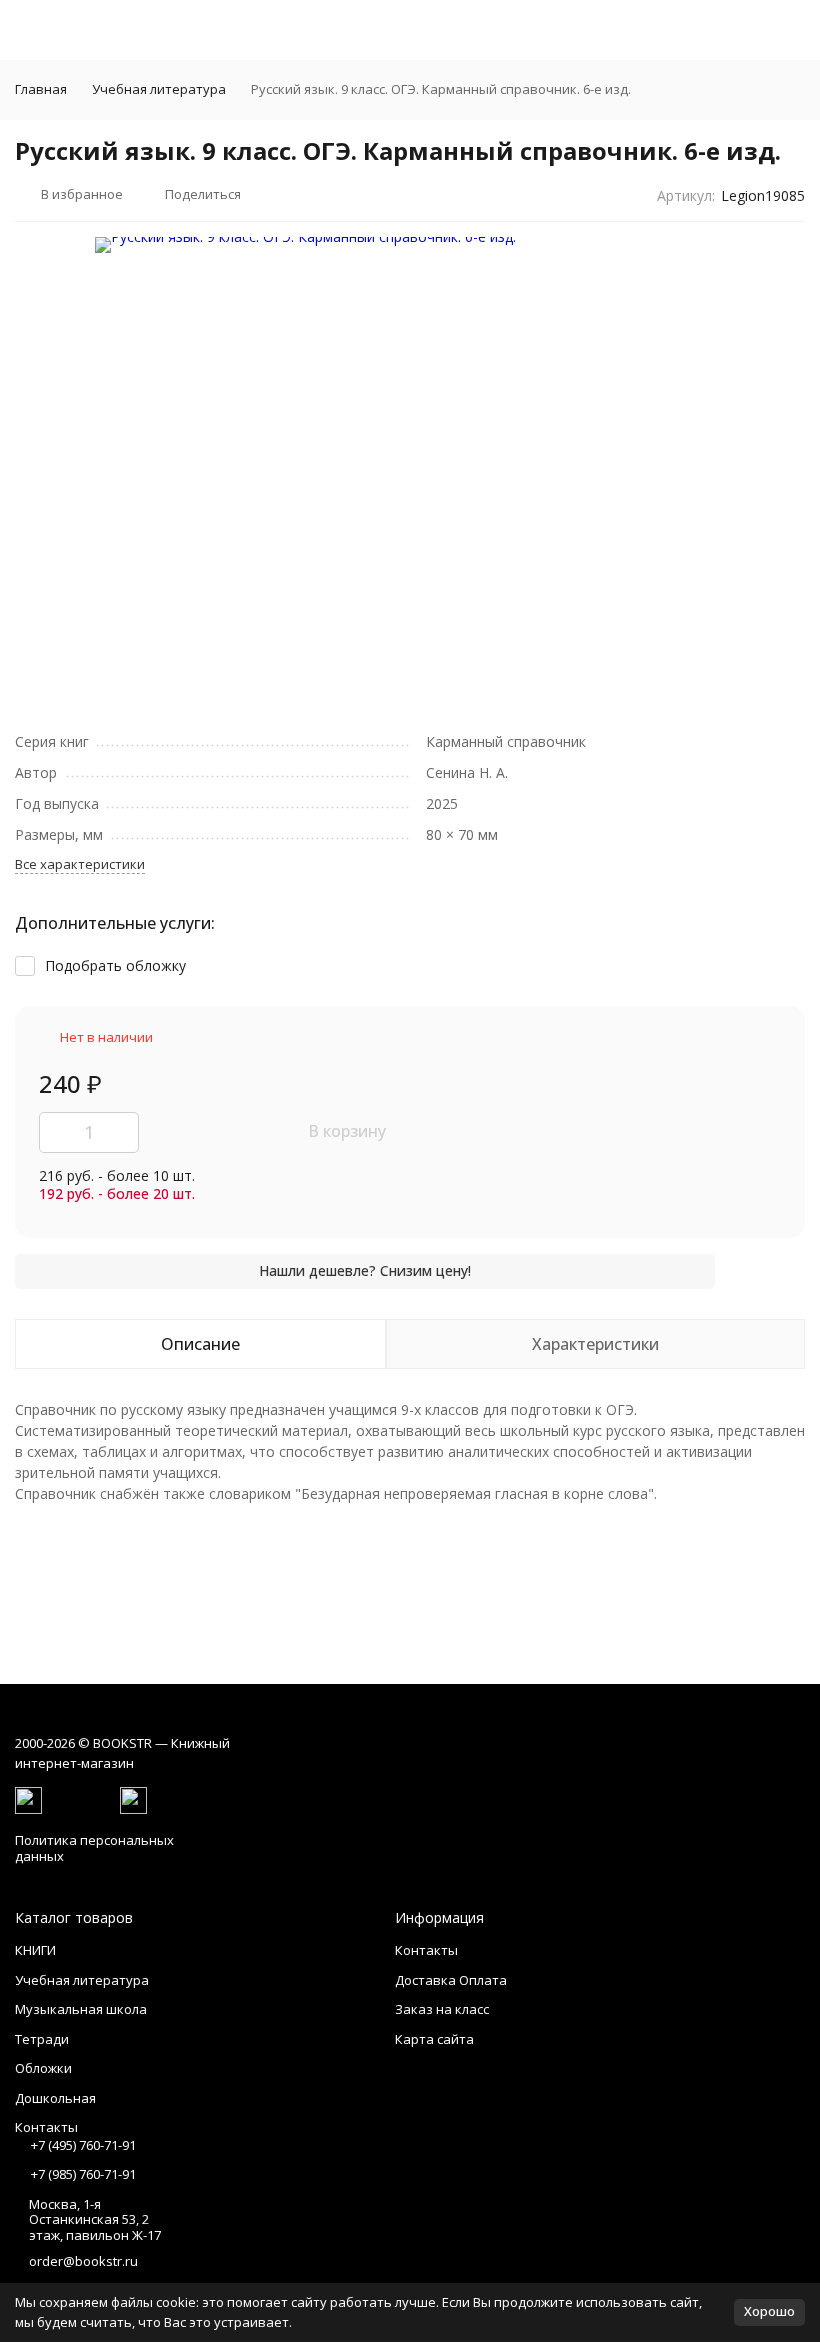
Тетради (42, 2039)
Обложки (43, 2068)
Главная (41, 89)
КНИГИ (35, 1950)
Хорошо (769, 2311)
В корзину (347, 1131)
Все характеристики (80, 864)
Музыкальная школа (81, 2009)
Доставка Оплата (451, 1980)
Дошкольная (55, 2098)
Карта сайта (434, 2039)
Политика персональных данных (94, 1848)
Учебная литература (159, 89)
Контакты (426, 1950)
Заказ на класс (442, 2009)
